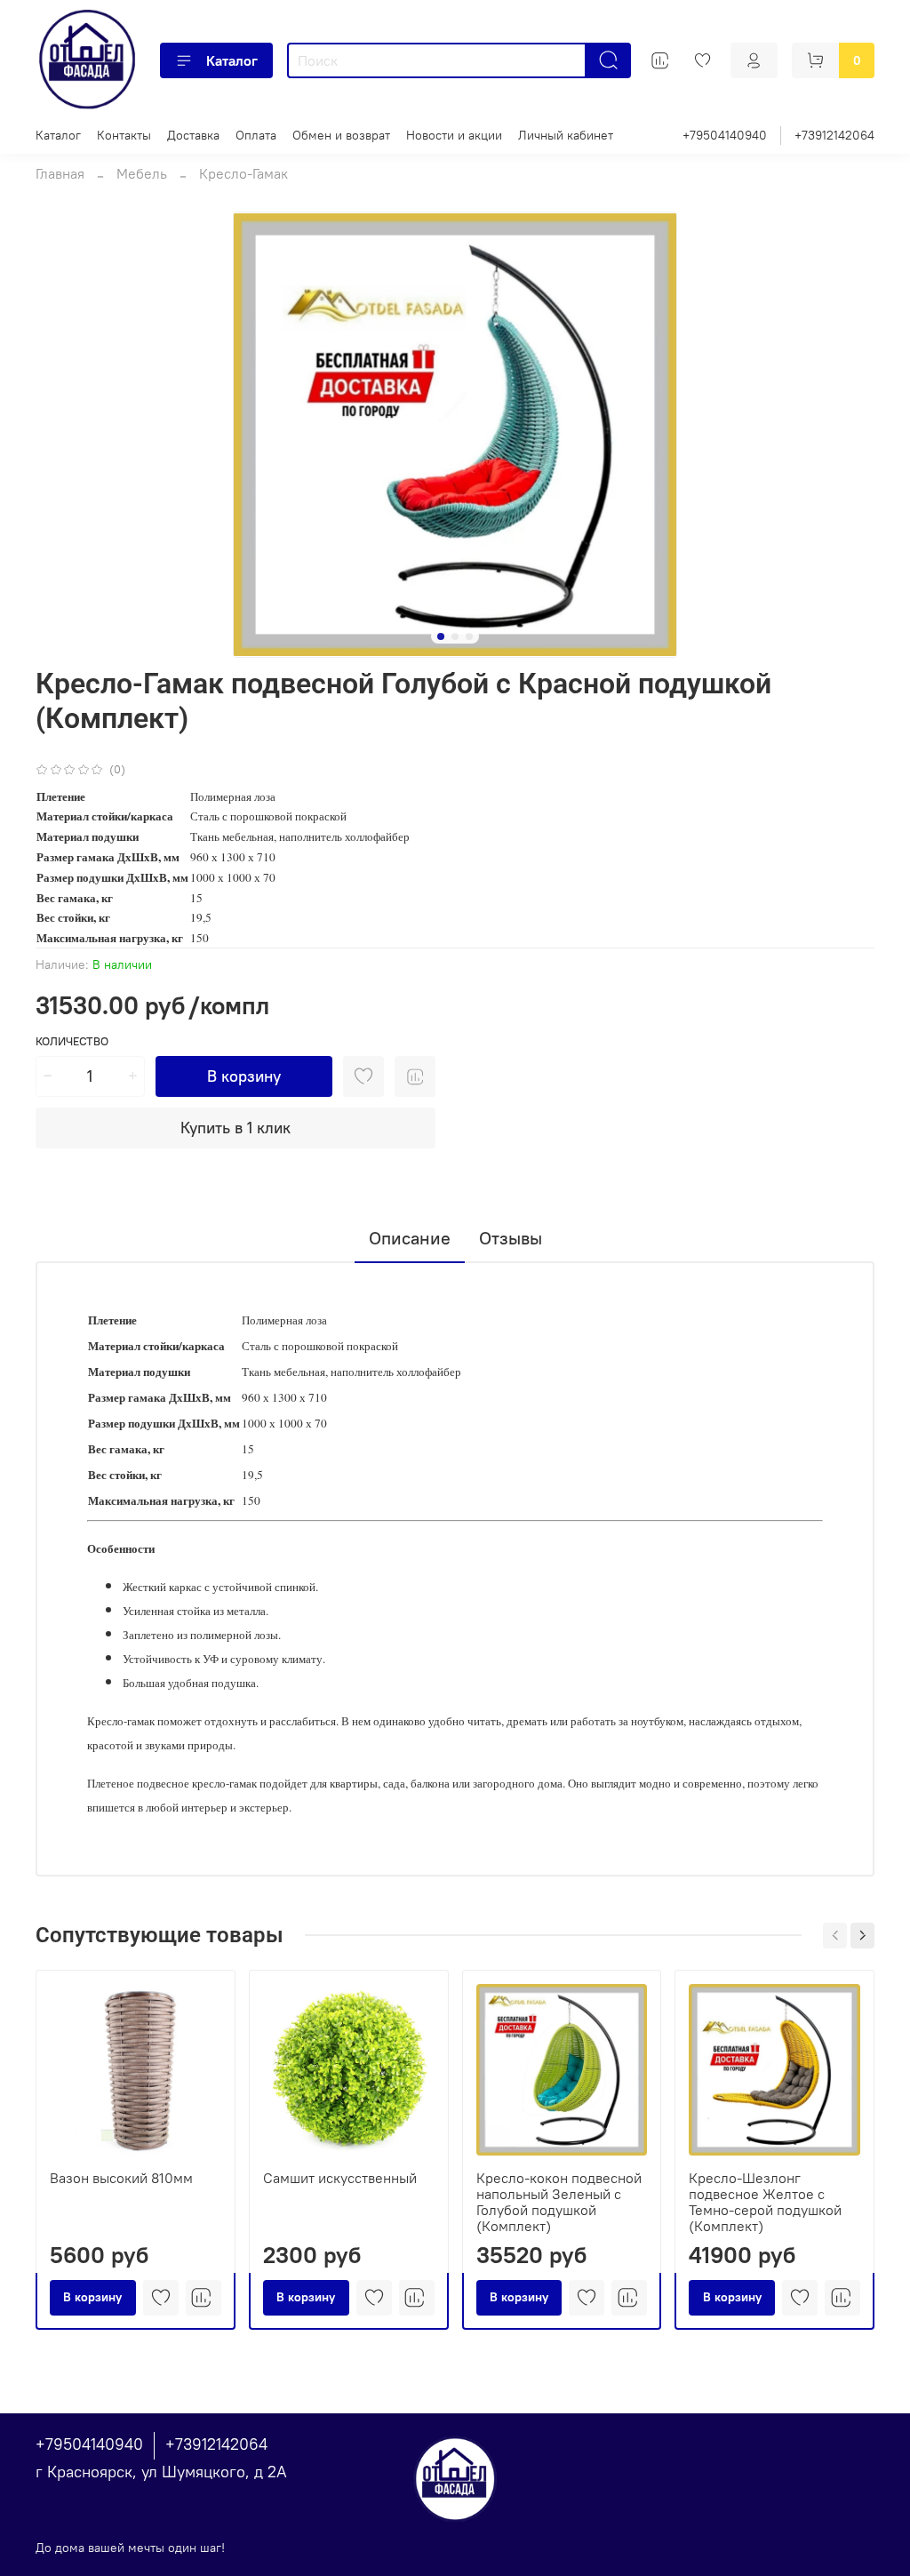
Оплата (256, 135)
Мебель (142, 173)
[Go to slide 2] (455, 636)
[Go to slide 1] (441, 636)
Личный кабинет (566, 135)
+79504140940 (725, 135)
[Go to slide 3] (469, 636)
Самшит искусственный (340, 2177)
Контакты (124, 135)
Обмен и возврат (341, 135)
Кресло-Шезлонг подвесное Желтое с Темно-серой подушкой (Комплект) (765, 2201)
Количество (72, 1041)
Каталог (232, 60)
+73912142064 (834, 135)
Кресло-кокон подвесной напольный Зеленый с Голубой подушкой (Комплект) (559, 2201)
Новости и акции (454, 135)
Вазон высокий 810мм (121, 2177)
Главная (60, 173)
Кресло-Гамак (243, 173)
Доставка (193, 135)
